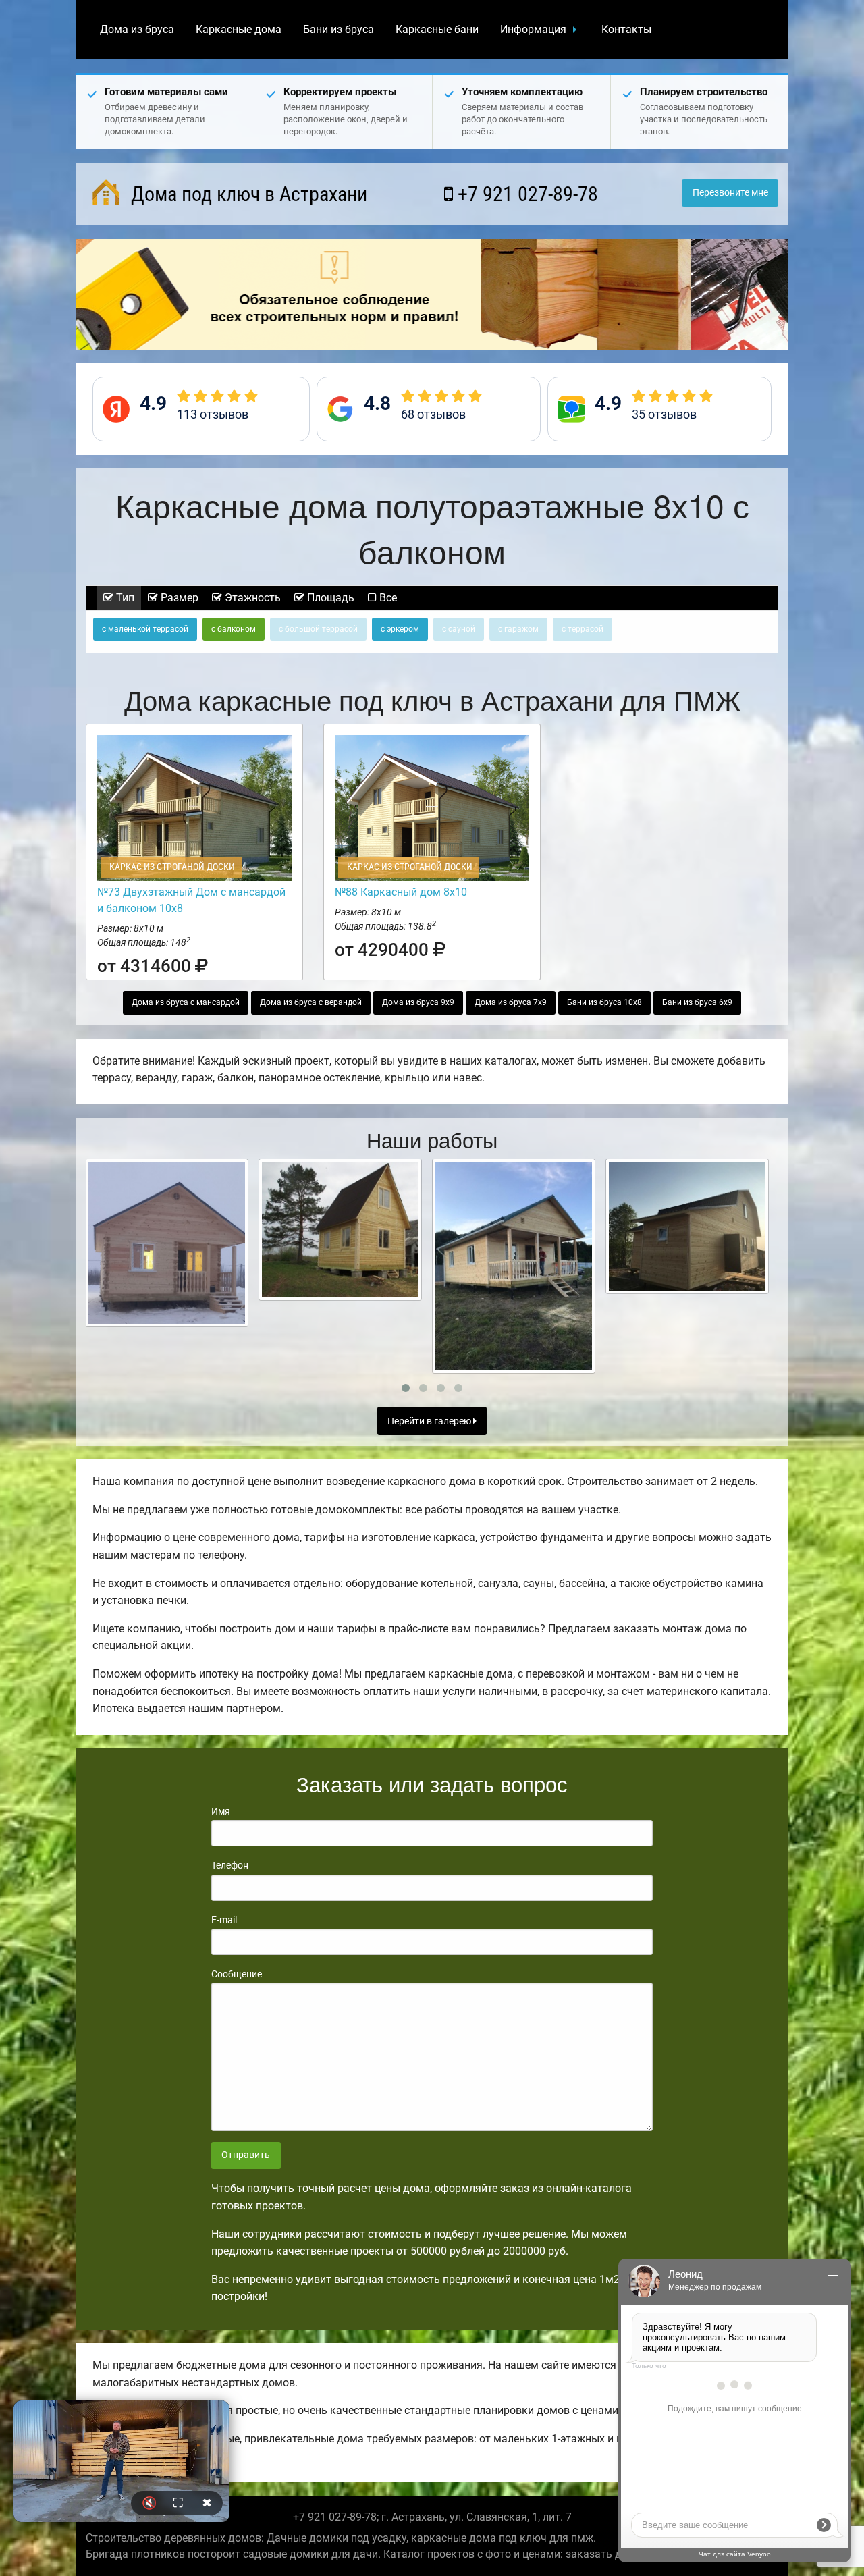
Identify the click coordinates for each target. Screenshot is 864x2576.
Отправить (246, 2155)
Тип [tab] (124, 598)
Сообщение (237, 1974)
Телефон (230, 1865)
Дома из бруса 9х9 (418, 1002)
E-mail (224, 1920)
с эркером (400, 629)
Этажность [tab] (251, 598)
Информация (533, 29)
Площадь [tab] (329, 598)
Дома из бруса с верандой (311, 1002)
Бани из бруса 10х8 (604, 1002)
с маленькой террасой (145, 629)
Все (387, 598)
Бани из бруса (339, 29)
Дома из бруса (137, 29)
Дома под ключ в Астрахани (247, 194)
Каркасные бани (437, 29)
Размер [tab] (178, 598)
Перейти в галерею (430, 1421)
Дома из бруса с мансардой (186, 1002)
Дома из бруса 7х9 (511, 1002)
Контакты (626, 29)
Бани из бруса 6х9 (697, 1002)
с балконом (234, 629)
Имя (221, 1811)
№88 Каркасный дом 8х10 (401, 892)
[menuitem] (137, 30)
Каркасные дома (239, 29)
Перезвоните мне (730, 193)
